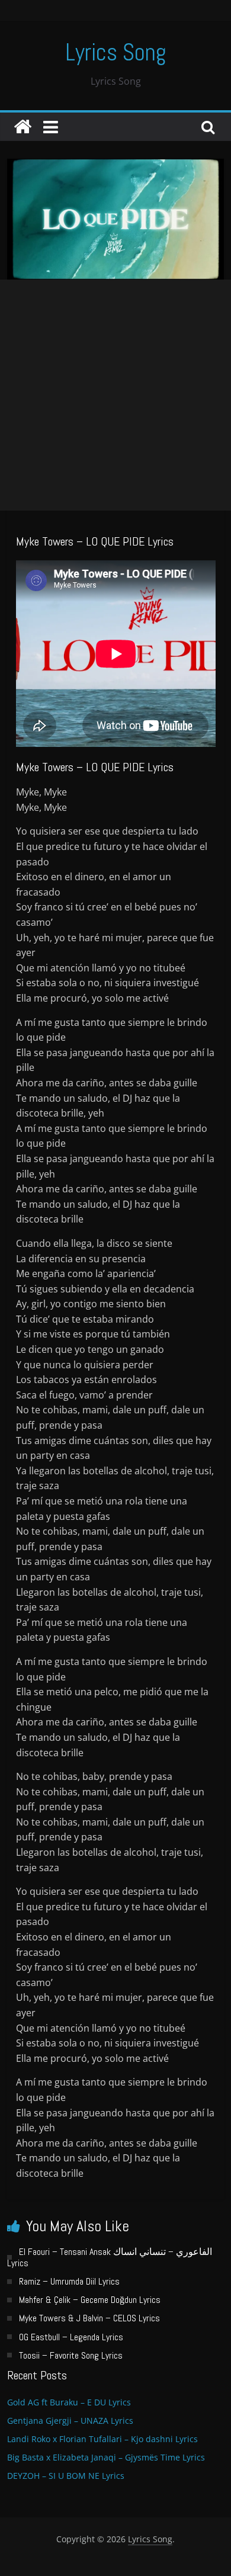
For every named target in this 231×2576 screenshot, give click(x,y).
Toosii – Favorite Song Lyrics (71, 2355)
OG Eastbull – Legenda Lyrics (71, 2337)
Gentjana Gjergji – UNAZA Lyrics (70, 2421)
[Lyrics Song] (23, 127)
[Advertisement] (115, 395)
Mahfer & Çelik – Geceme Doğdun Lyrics (90, 2300)
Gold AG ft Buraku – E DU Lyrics (69, 2402)
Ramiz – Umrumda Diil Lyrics (69, 2281)
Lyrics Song (116, 52)
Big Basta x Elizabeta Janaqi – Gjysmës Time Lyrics (106, 2457)
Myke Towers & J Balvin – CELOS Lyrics (89, 2318)
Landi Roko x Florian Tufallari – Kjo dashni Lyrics (102, 2439)
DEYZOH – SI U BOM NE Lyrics (66, 2476)
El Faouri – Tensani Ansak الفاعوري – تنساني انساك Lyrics (110, 2257)
